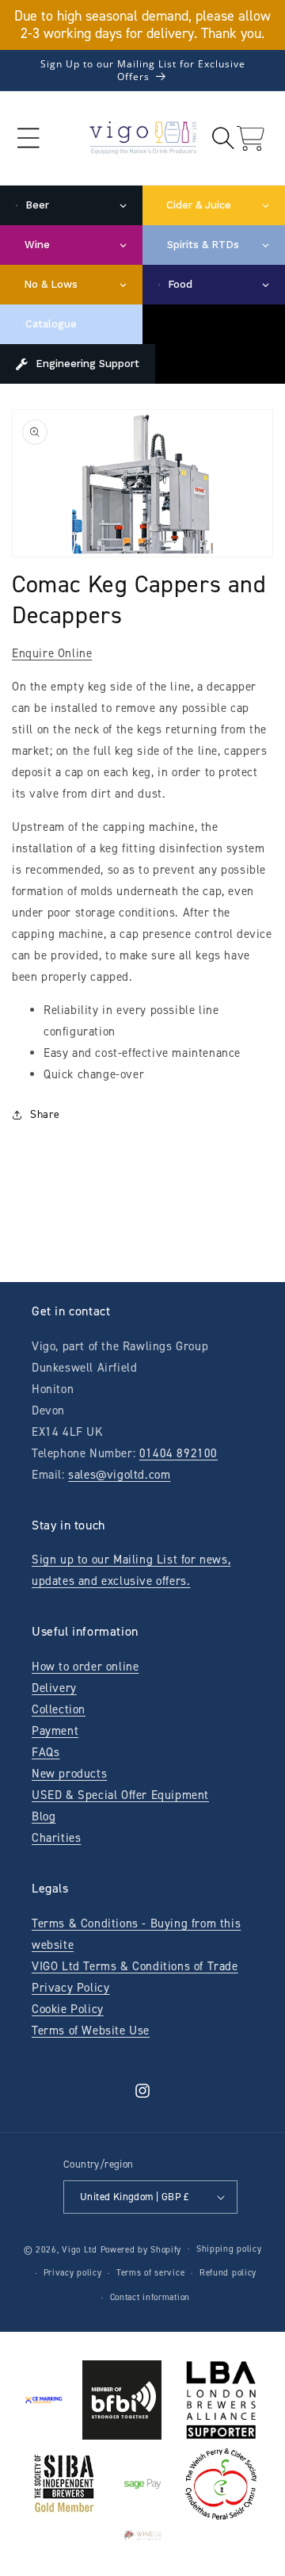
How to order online (85, 1667)
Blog (44, 1816)
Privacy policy (73, 2273)
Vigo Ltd (80, 2249)
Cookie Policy (68, 2009)
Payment (55, 1731)
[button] (28, 138)
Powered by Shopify (141, 2249)
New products (69, 1774)
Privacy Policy (70, 1988)
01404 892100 (179, 1453)
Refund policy (228, 2273)
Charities (56, 1838)
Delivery (54, 1688)
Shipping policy (229, 2249)
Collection (59, 1709)
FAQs (46, 1752)
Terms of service (150, 2273)
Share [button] (45, 1114)
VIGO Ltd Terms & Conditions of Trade (135, 1966)
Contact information (150, 2297)
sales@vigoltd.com (119, 1475)
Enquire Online (52, 653)
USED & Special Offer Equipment (120, 1795)
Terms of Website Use (91, 2031)
